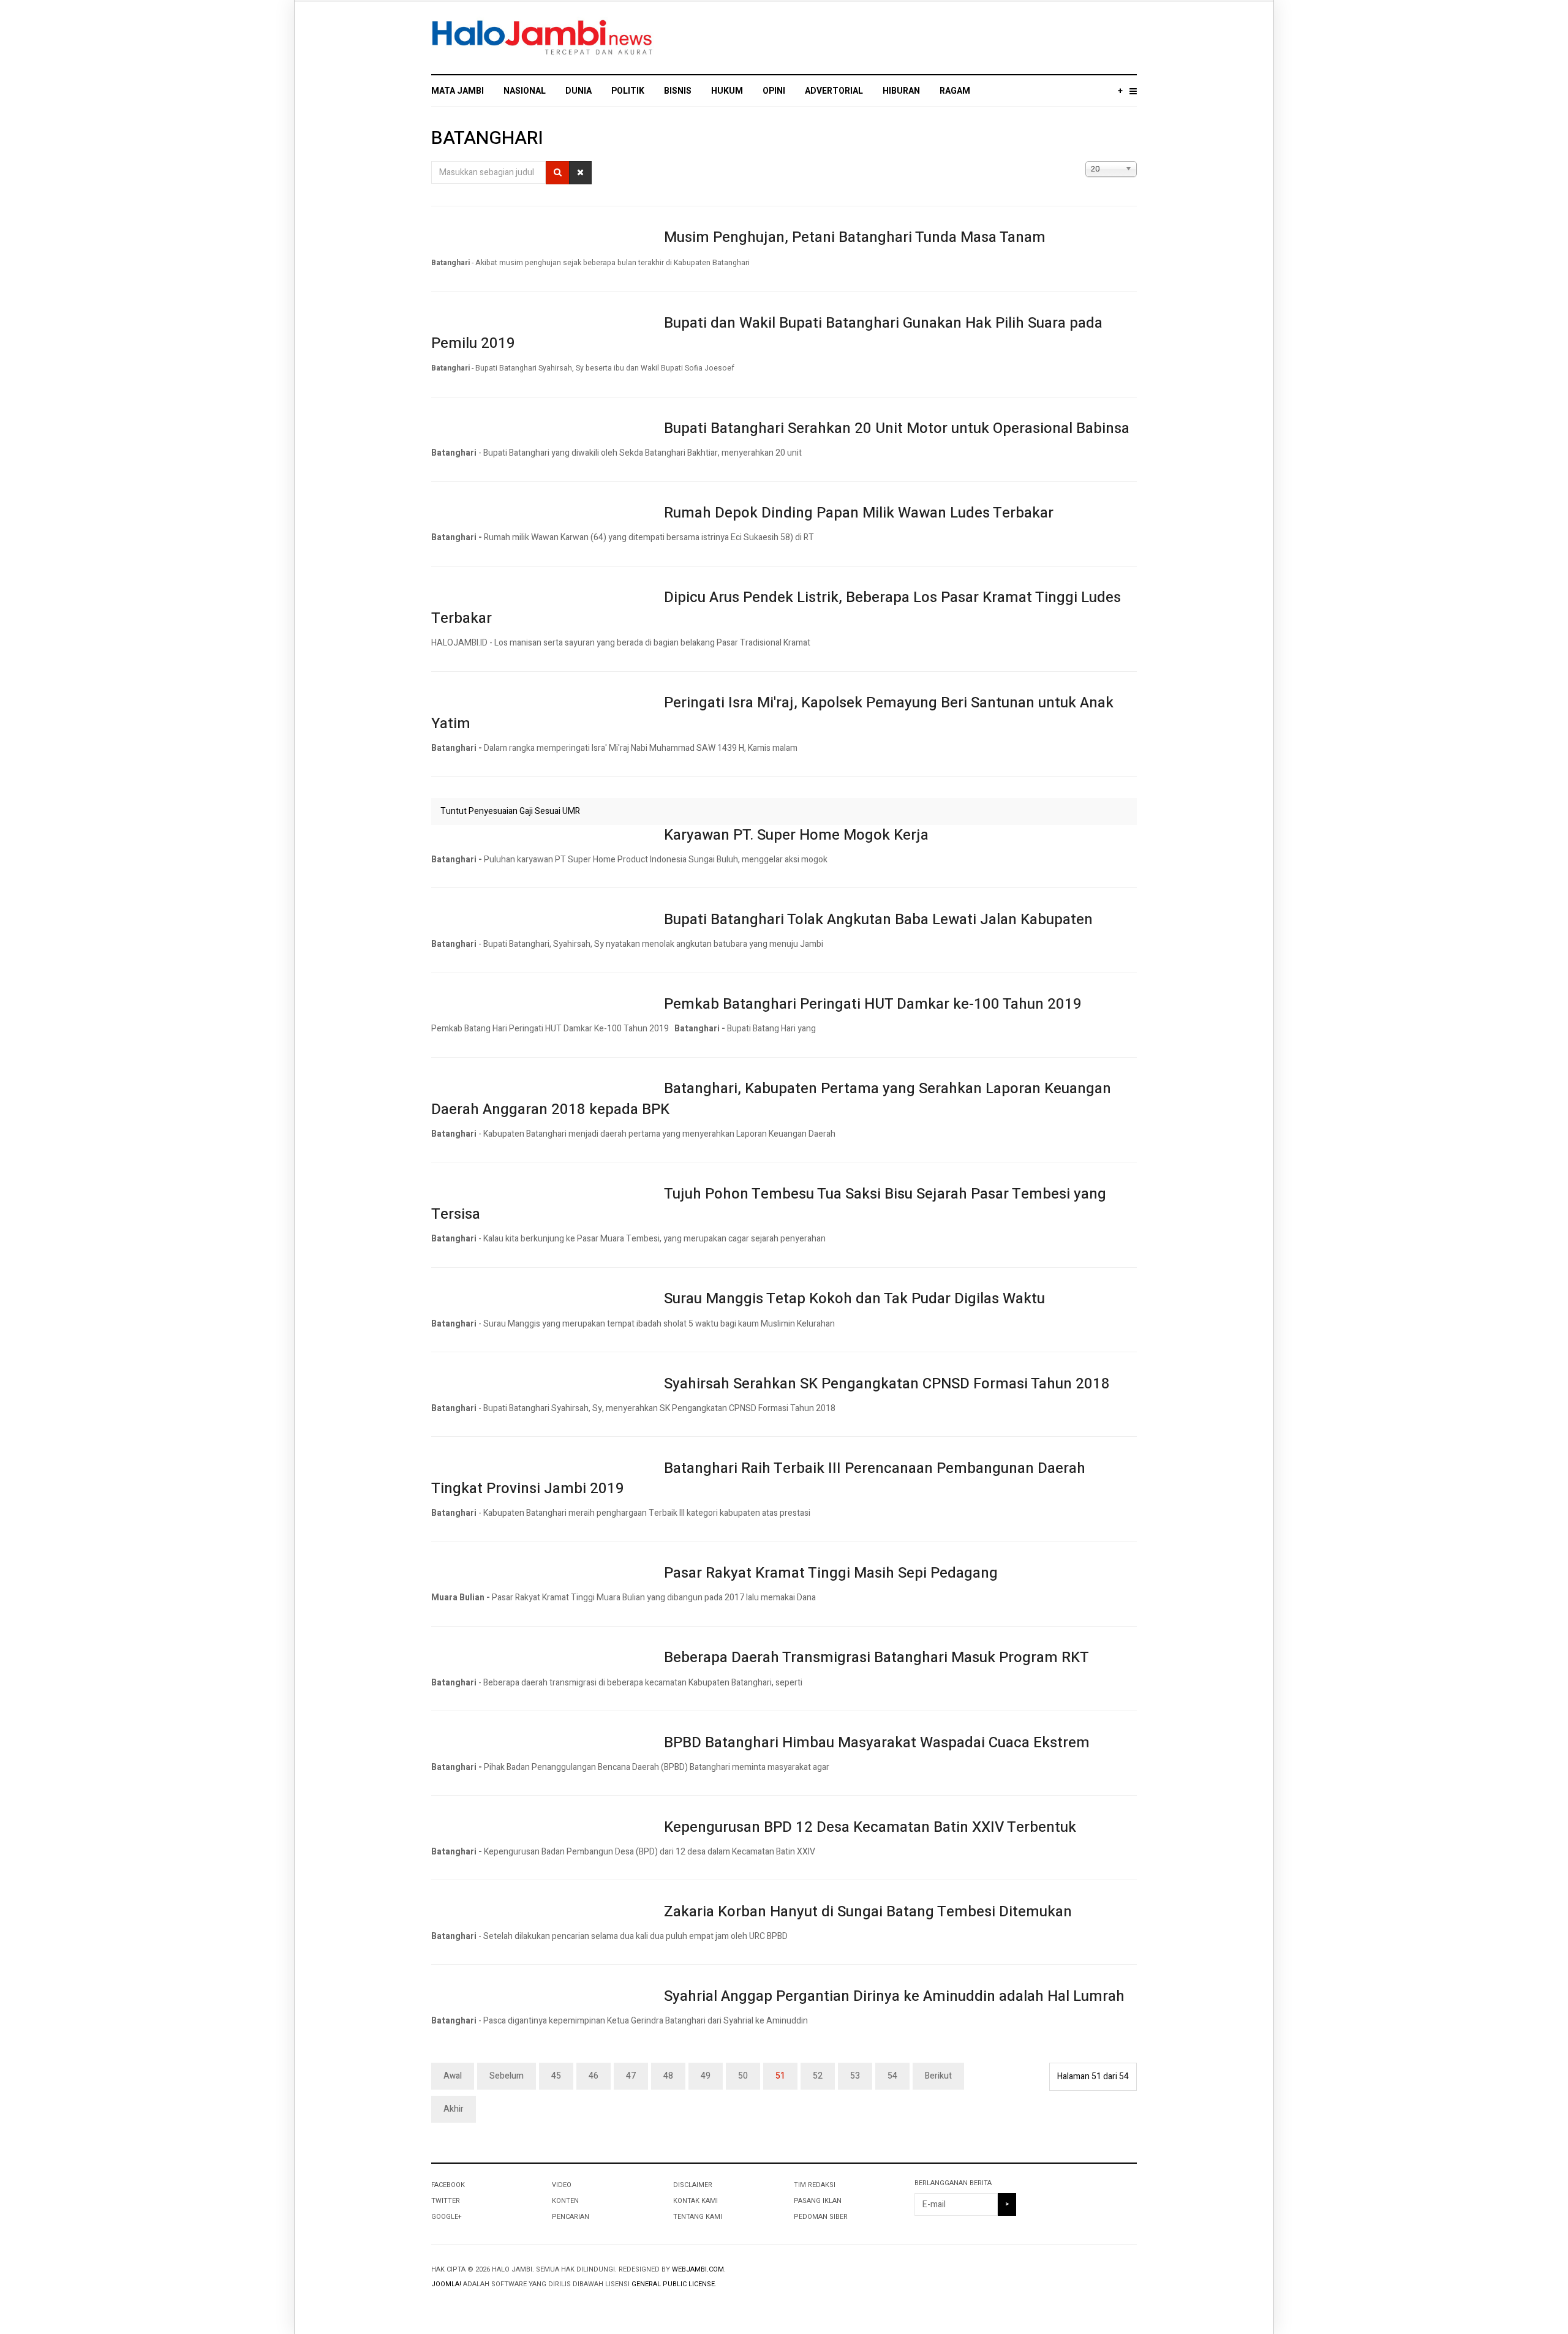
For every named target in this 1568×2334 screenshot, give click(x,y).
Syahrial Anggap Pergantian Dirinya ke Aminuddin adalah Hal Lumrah (894, 1996)
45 (556, 2076)
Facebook (448, 2185)
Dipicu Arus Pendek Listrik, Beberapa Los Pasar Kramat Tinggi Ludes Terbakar (776, 608)
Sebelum (507, 2076)
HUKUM (727, 91)
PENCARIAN (571, 2217)
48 (668, 2076)
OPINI (774, 91)
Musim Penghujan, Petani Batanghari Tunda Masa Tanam (855, 237)
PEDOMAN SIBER (821, 2217)
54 (892, 2076)
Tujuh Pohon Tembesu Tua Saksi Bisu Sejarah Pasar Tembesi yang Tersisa (769, 1204)
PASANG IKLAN (818, 2201)
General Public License (673, 2284)
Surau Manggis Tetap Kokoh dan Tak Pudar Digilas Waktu (854, 1299)
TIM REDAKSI (815, 2185)
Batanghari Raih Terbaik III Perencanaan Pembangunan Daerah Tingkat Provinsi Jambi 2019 (758, 1479)
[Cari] (558, 173)
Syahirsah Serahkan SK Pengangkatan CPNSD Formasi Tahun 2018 (887, 1384)
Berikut (938, 2076)
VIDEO (562, 2185)
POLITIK (628, 91)
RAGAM (955, 91)
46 (594, 2076)
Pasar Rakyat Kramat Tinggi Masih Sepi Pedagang (831, 1573)
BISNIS (678, 91)
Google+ (446, 2217)
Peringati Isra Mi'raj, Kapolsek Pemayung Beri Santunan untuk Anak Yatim (772, 713)
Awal (453, 2076)
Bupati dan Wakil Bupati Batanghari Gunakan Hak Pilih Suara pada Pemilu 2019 (767, 333)
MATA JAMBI (458, 91)
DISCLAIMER (693, 2185)
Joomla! (446, 2284)
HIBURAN (901, 91)
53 (855, 2076)
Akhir (454, 2109)
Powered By (1081, 2279)
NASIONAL (525, 91)
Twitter (446, 2201)
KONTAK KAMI (695, 2201)
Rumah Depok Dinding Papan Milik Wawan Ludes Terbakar (859, 513)
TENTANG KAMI (698, 2217)
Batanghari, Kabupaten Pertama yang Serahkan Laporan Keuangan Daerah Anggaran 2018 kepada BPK (771, 1099)
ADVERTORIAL (834, 91)
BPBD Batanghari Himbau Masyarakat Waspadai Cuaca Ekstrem (877, 1743)
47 (631, 2076)
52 (818, 2076)
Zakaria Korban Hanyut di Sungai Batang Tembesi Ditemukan (868, 1912)
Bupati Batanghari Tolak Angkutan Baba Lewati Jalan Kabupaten (878, 920)
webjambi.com (698, 2269)
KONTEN (565, 2201)
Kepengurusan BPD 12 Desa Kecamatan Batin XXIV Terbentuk (870, 1827)
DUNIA (579, 91)
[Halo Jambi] (542, 38)
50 (743, 2076)
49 (706, 2076)
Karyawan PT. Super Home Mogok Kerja (796, 835)
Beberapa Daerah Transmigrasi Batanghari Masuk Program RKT (876, 1658)
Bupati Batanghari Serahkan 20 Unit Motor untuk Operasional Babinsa (897, 428)
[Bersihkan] (580, 173)
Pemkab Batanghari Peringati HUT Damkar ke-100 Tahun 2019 (873, 1004)
